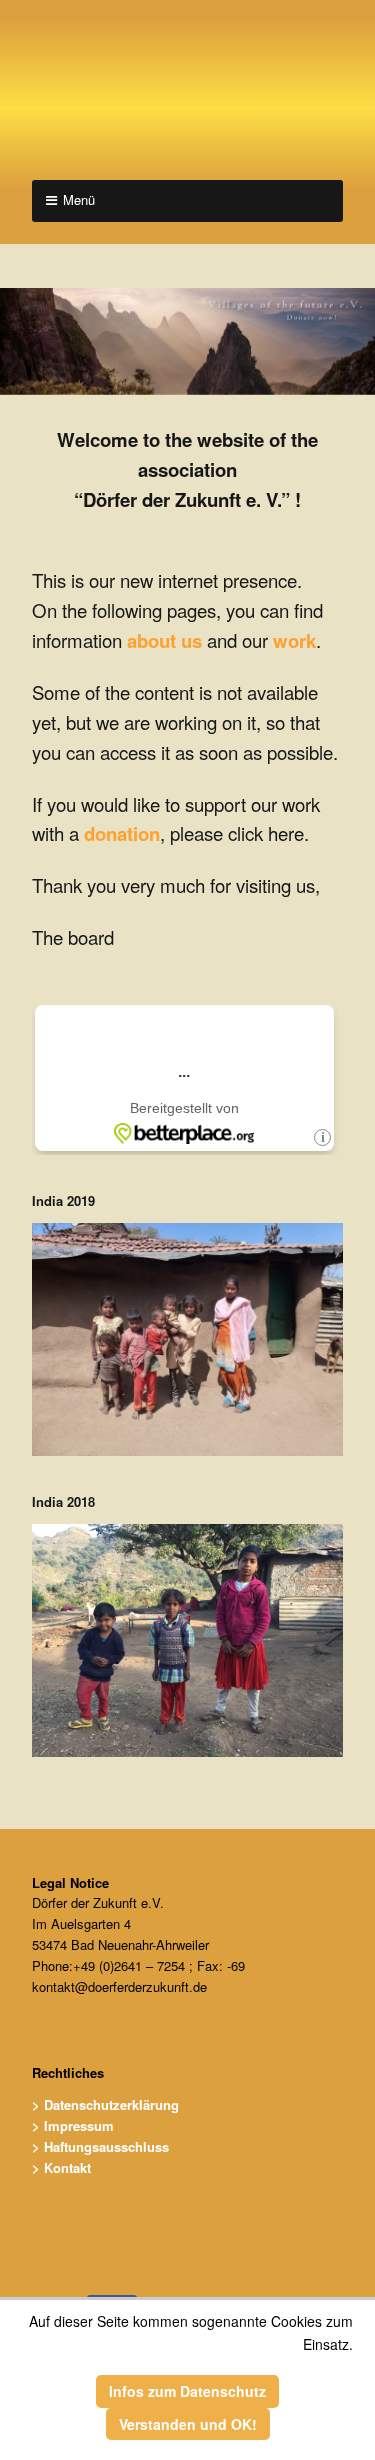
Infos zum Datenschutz (187, 2391)
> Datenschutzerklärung (105, 2104)
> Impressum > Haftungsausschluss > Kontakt (100, 2146)
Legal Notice (70, 1882)
